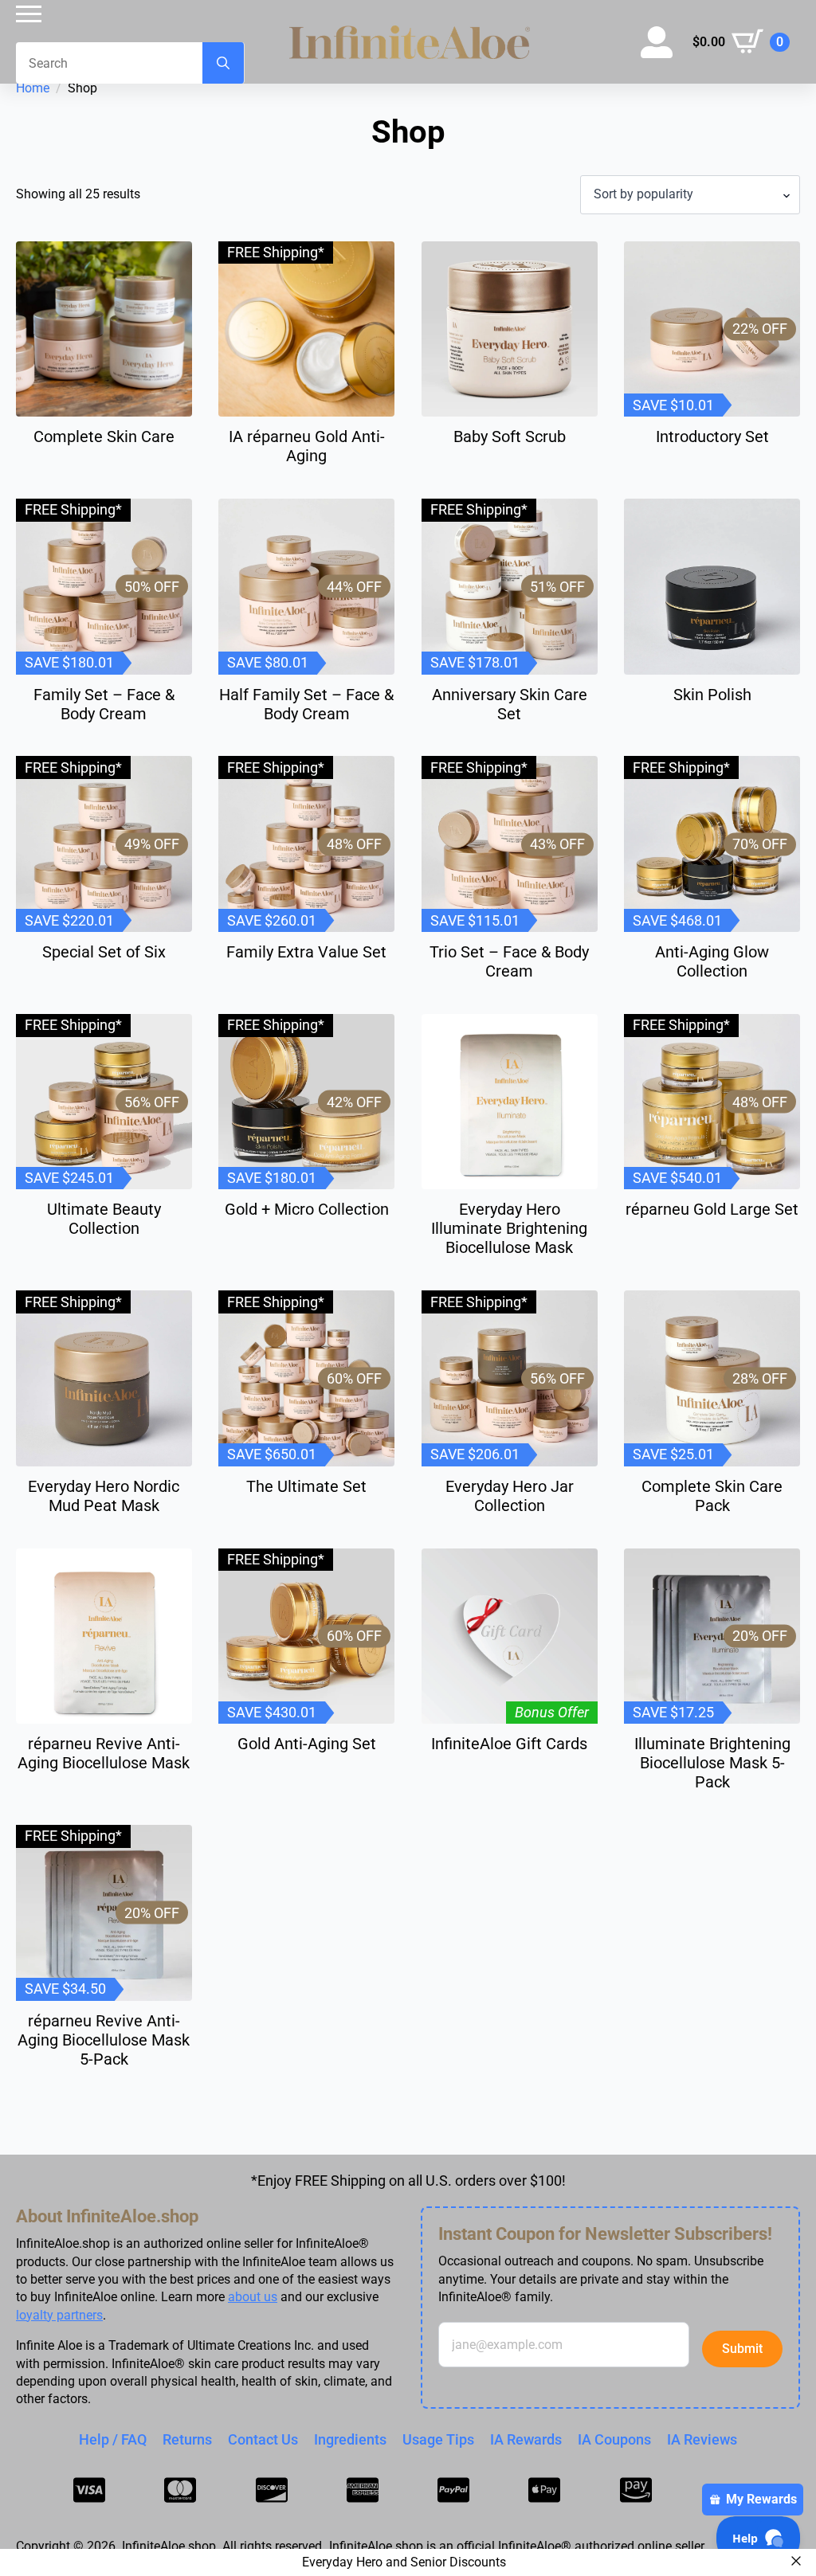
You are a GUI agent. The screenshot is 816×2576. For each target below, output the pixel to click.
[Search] (223, 63)
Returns (187, 2439)
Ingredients (350, 2439)
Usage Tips (438, 2439)
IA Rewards (526, 2439)
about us (253, 2297)
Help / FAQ (113, 2439)
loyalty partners (59, 2315)
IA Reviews (702, 2439)
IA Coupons (614, 2439)
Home (33, 88)
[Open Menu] (29, 14)
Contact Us (263, 2439)
